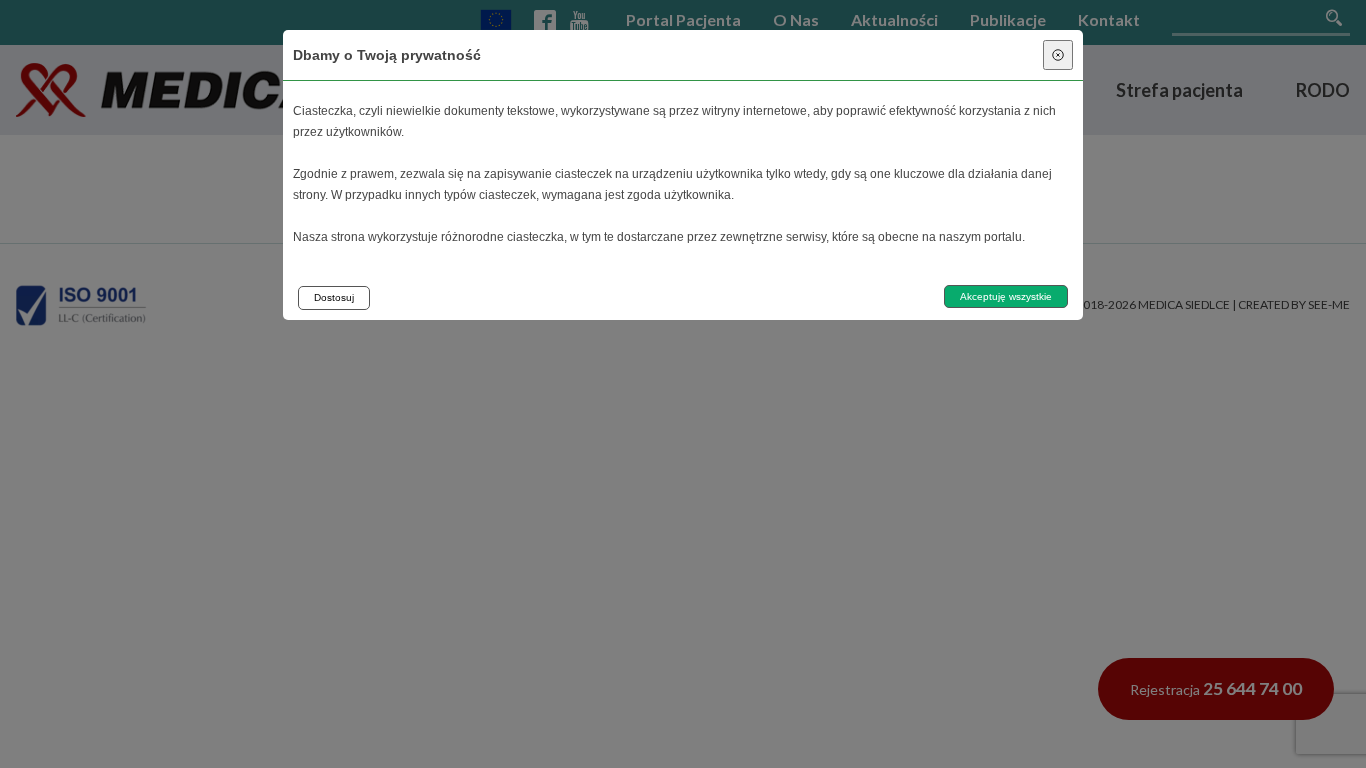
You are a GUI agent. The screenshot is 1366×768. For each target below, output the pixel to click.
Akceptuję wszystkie (1006, 296)
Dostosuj (334, 297)
